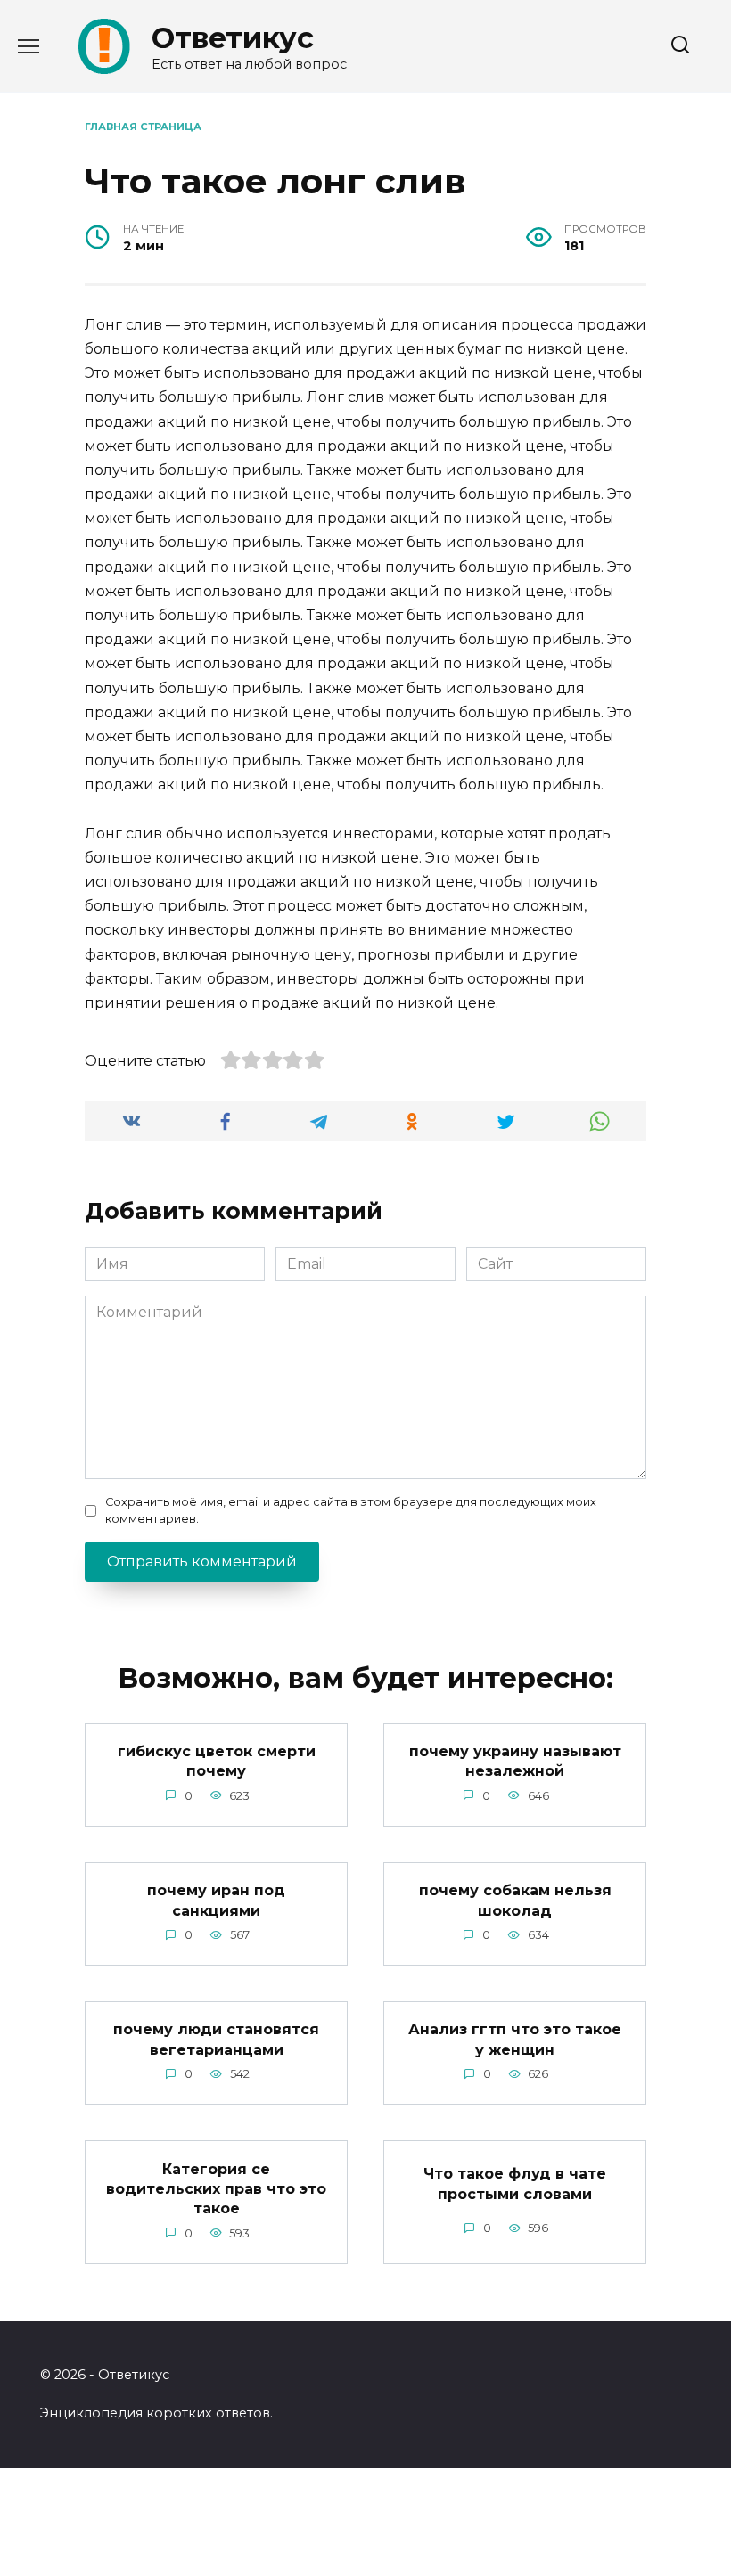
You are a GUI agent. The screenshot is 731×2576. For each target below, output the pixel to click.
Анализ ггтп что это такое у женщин (515, 2039)
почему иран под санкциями (216, 1900)
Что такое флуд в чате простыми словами (515, 2183)
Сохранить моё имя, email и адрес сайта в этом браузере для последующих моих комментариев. (351, 1510)
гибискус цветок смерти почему (217, 1761)
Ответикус (233, 38)
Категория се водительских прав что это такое (216, 2188)
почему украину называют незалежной (515, 1761)
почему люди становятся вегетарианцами (216, 2039)
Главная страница (143, 127)
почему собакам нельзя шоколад (515, 1900)
